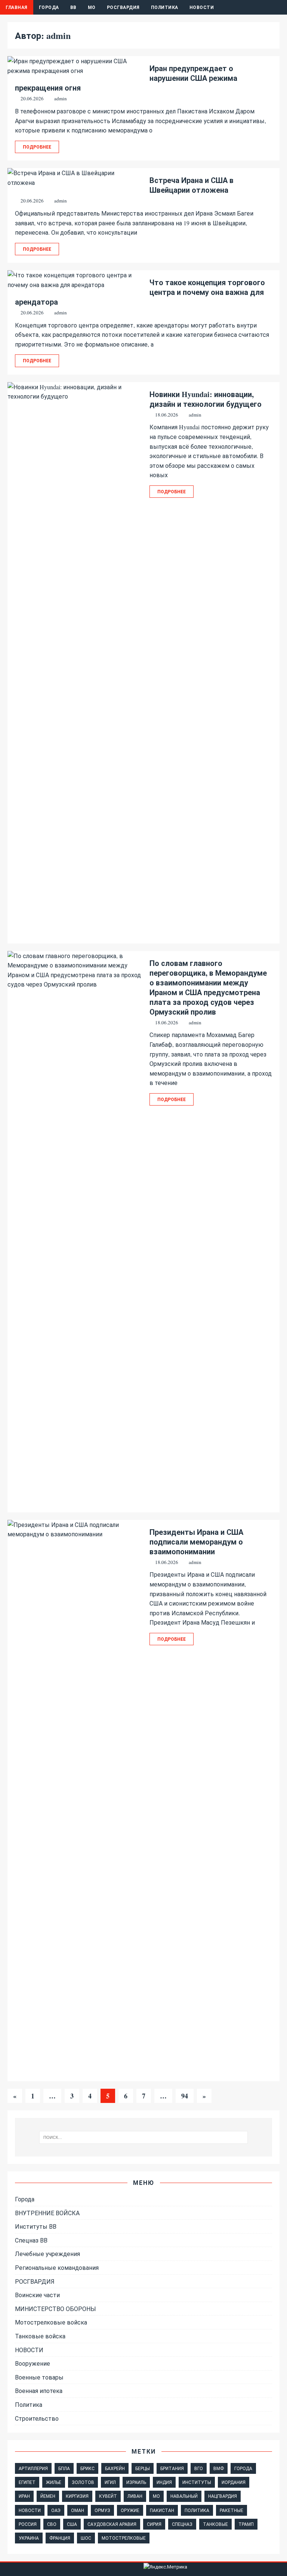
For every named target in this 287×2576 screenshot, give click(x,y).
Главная (17, 7)
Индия (164, 2482)
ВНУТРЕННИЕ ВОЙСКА (47, 2213)
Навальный (184, 2496)
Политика (165, 7)
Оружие (130, 2510)
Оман (78, 2510)
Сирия (154, 2524)
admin (61, 98)
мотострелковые (124, 2538)
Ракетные (232, 2510)
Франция (60, 2538)
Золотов (83, 2482)
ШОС (86, 2538)
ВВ (73, 7)
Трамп (246, 2524)
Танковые (215, 2524)
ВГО (199, 2468)
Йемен (48, 2496)
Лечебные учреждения (47, 2254)
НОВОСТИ (29, 2350)
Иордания (234, 2482)
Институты (197, 2482)
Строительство (37, 2418)
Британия (172, 2468)
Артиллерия (33, 2468)
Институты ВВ (36, 2226)
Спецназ (182, 2524)
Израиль (136, 2482)
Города (49, 7)
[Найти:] (143, 2137)
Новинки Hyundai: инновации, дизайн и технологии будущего (206, 399)
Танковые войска (40, 2336)
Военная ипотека (39, 2391)
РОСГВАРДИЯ (123, 7)
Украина (29, 2538)
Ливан (135, 2496)
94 (185, 2096)
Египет (27, 2482)
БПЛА (64, 2468)
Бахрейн (115, 2468)
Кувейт (108, 2496)
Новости (202, 7)
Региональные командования (57, 2267)
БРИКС (87, 2468)
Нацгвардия (223, 2496)
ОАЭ (56, 2510)
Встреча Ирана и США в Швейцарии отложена (192, 185)
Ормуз (102, 2510)
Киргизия (77, 2496)
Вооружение (33, 2363)
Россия (28, 2524)
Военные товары (39, 2377)
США (72, 2524)
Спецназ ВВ (31, 2240)
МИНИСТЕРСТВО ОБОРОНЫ (55, 2309)
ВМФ (219, 2468)
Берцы (143, 2468)
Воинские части (37, 2295)
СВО (52, 2524)
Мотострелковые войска (51, 2322)
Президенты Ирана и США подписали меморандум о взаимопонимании (196, 1542)
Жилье (54, 2482)
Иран (24, 2496)
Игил (110, 2482)
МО (92, 7)
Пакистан (162, 2510)
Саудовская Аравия (112, 2524)
